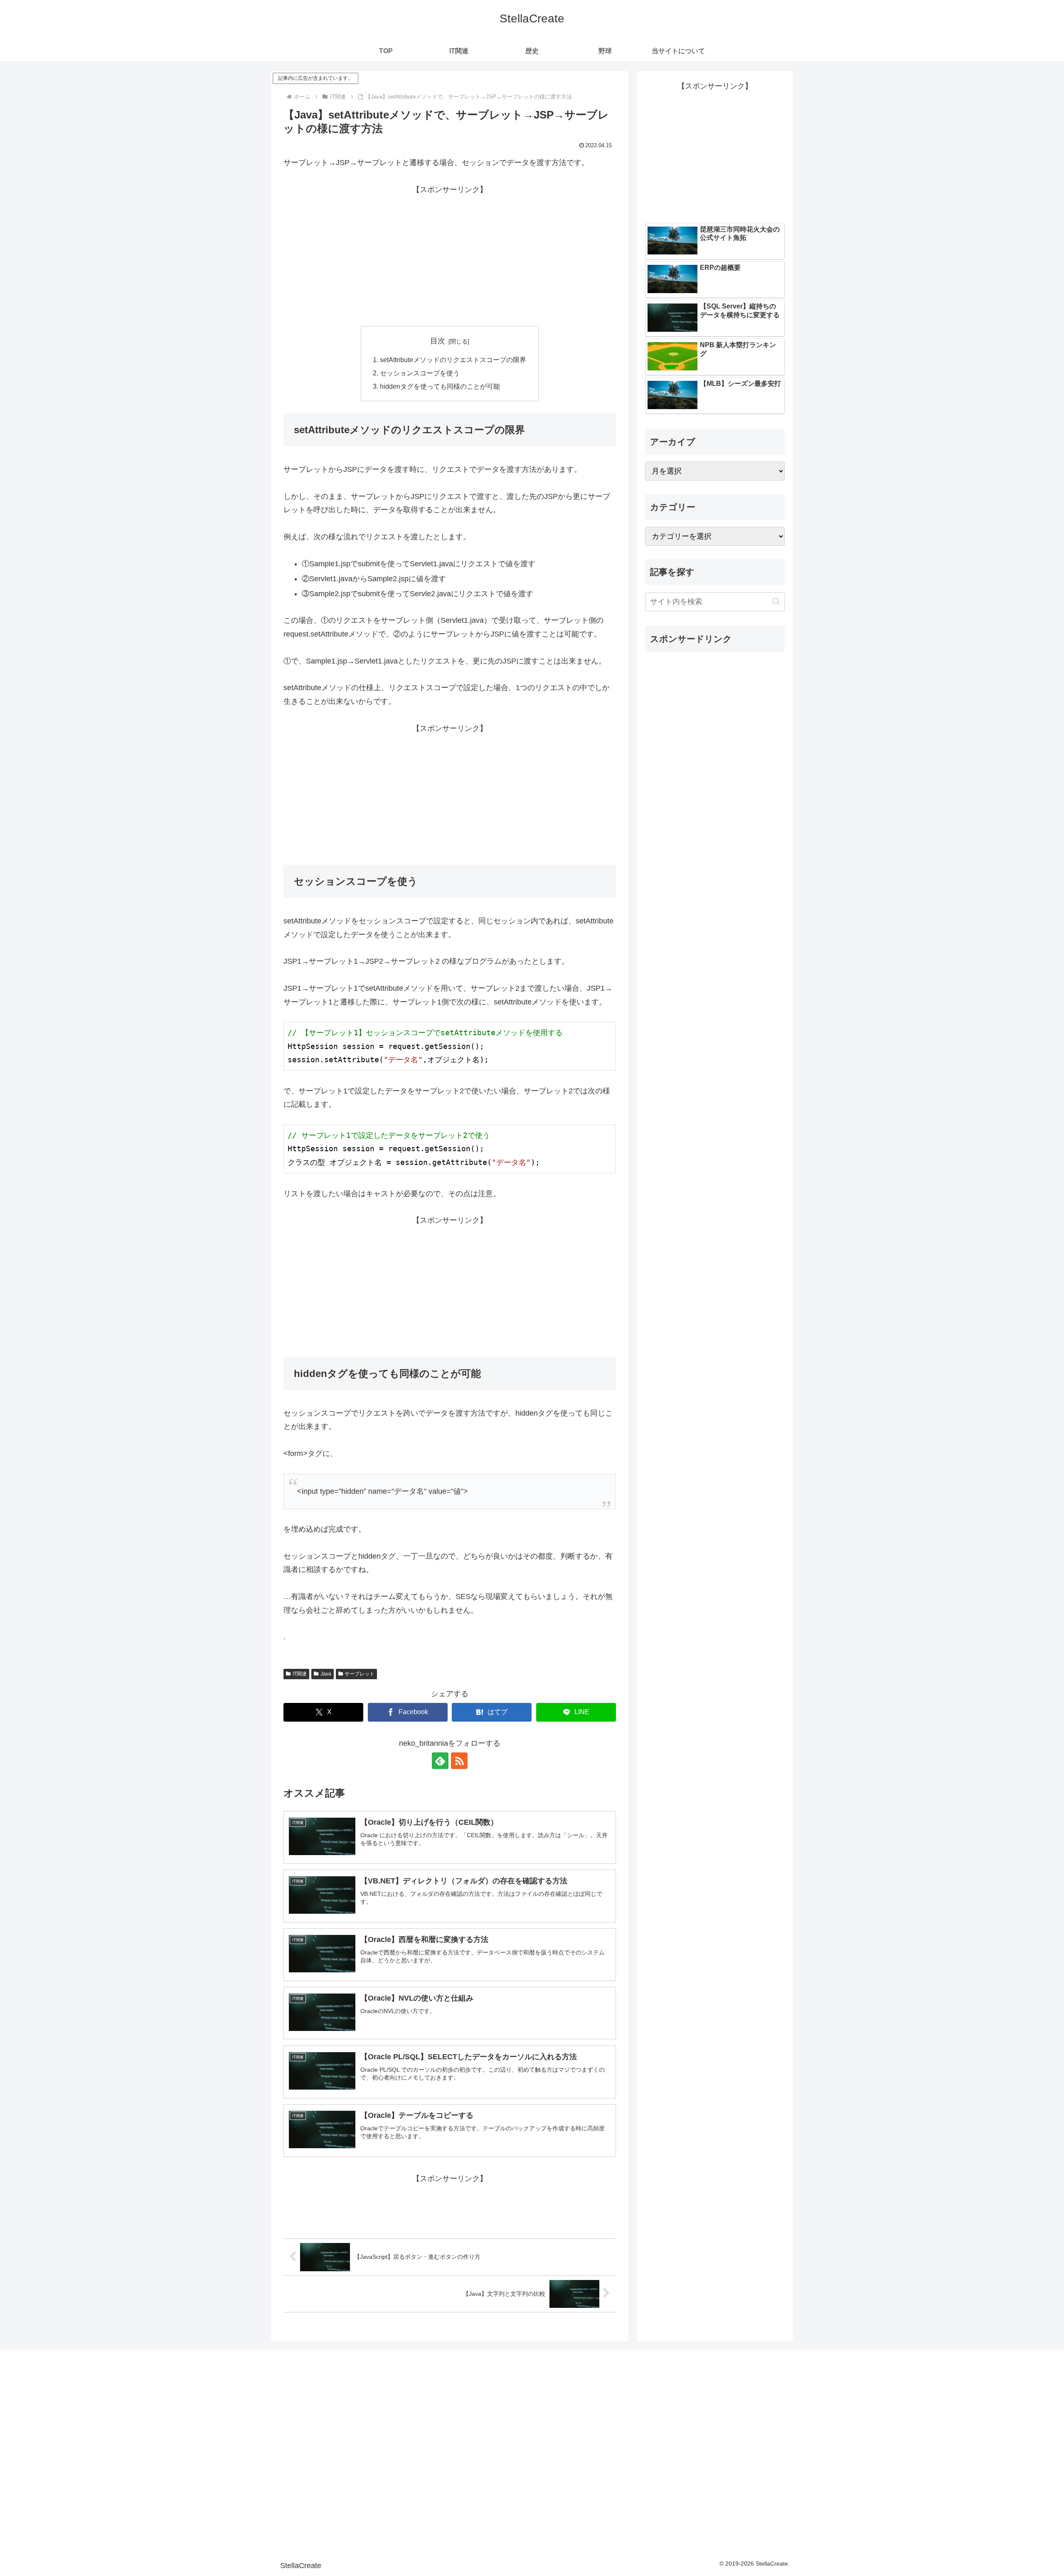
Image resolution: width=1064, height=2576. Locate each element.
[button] (776, 601)
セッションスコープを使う (420, 373)
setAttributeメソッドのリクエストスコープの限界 (453, 360)
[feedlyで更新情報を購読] (440, 1761)
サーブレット (360, 1674)
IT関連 (300, 1674)
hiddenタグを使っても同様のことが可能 (440, 386)
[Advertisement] (450, 254)
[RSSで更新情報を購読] (459, 1761)
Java (326, 1674)
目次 (438, 341)
